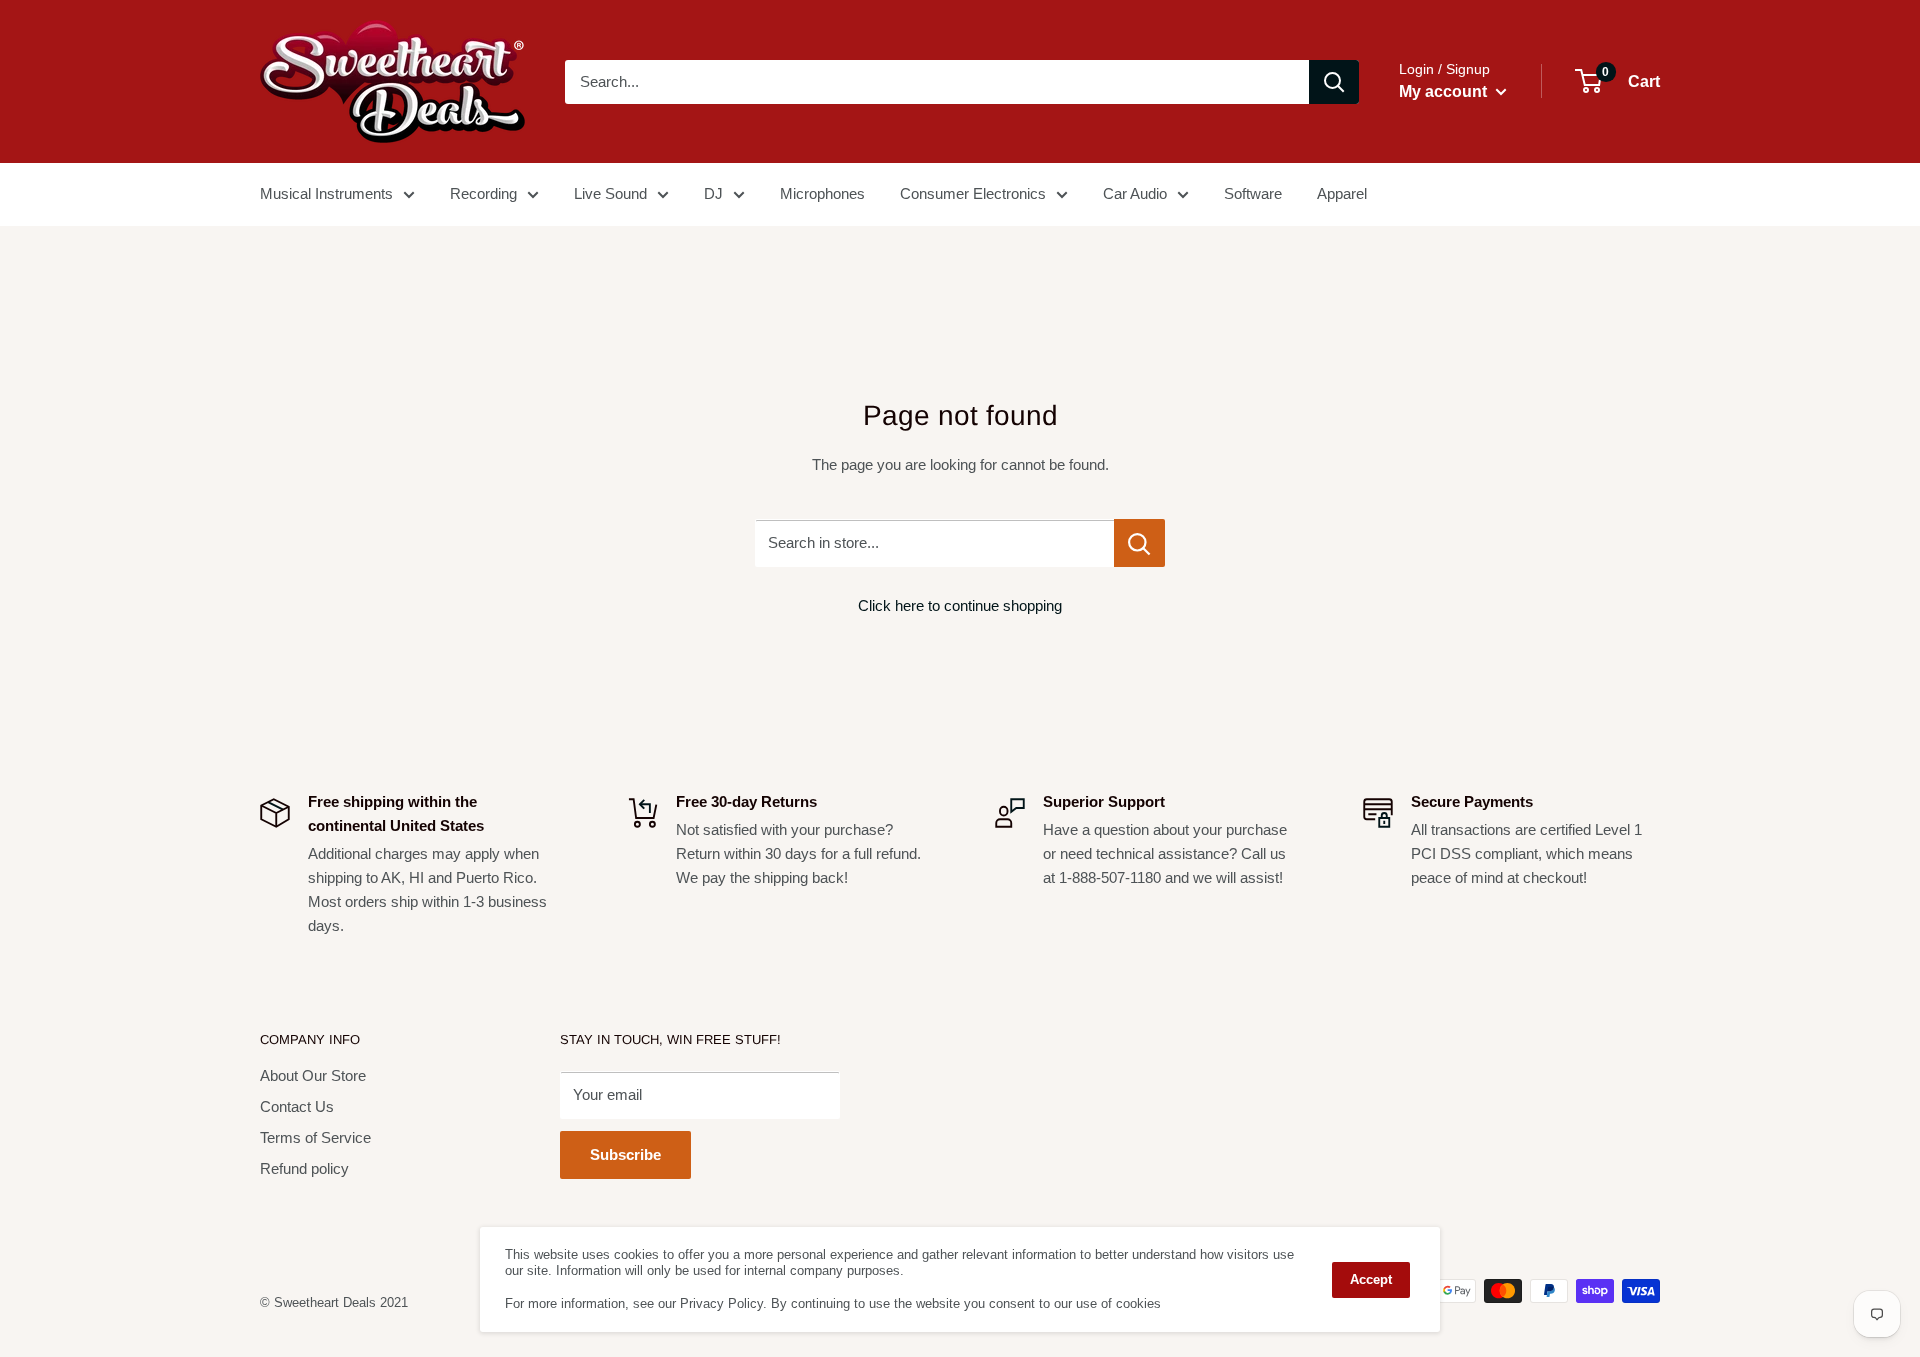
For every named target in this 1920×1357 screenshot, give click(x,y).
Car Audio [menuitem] (1135, 193)
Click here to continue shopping (960, 605)
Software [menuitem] (1253, 193)
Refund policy (304, 1168)
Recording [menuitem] (483, 193)
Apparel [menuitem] (1342, 193)
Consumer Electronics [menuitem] (973, 193)
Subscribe (625, 1154)
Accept (1371, 1279)
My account (1445, 91)
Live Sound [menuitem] (610, 193)
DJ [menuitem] (713, 193)
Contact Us (297, 1106)
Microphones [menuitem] (822, 193)
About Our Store (313, 1075)
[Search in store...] (1139, 543)
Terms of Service (315, 1137)
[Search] (1334, 82)
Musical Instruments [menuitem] (326, 193)
